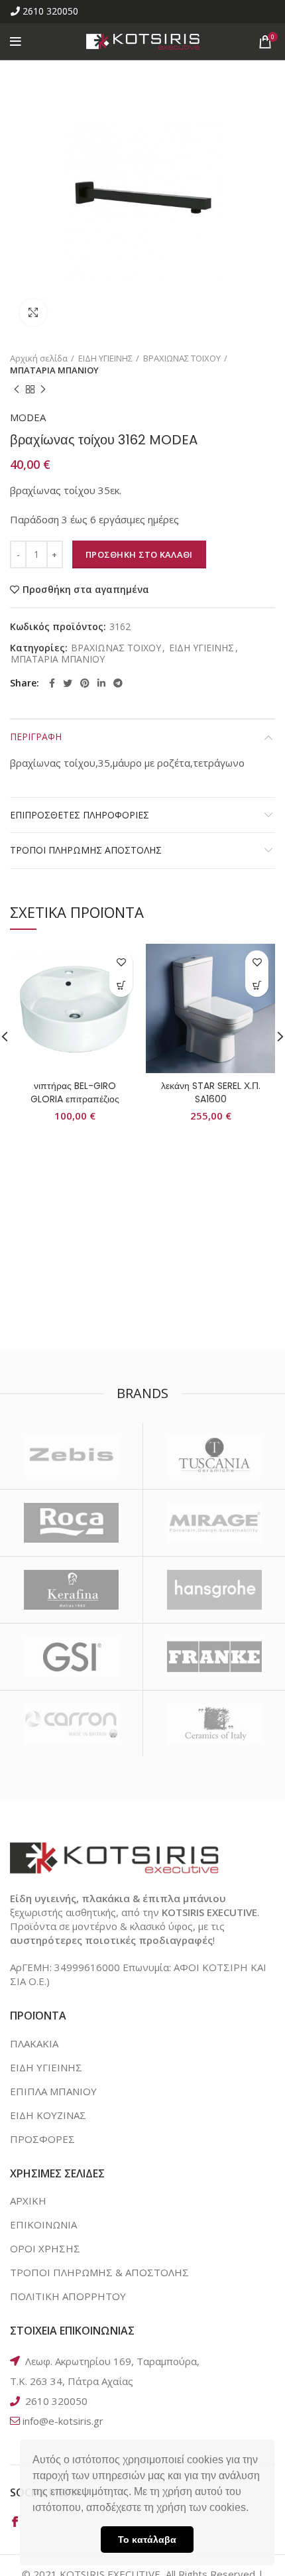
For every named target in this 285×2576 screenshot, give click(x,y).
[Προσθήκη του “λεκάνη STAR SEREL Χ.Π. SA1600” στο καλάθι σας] (257, 985)
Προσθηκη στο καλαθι (139, 554)
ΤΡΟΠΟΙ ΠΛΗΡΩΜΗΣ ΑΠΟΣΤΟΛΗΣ (86, 850)
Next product (43, 389)
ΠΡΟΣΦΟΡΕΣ (42, 2139)
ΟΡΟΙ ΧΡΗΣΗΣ (45, 2248)
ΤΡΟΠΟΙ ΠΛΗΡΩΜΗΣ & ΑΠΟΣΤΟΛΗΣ (99, 2272)
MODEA (28, 417)
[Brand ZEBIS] (71, 1456)
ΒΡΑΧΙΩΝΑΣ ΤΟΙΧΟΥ (182, 358)
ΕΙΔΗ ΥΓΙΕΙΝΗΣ (105, 358)
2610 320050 (50, 11)
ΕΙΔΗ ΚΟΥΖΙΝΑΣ (48, 2115)
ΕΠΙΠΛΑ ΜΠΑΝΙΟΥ (53, 2091)
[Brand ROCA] (71, 1523)
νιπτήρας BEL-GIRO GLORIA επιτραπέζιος (75, 1092)
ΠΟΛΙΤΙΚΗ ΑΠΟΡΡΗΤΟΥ (68, 2296)
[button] (253, 2509)
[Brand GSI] (71, 1657)
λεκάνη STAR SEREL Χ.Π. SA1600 (211, 1092)
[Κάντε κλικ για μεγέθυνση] (33, 312)
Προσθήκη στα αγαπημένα (86, 590)
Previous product (17, 389)
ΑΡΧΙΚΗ (28, 2201)
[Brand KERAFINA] (71, 1590)
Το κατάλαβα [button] (147, 2540)
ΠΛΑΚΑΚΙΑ (34, 2043)
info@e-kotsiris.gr (63, 2421)
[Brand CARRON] (71, 1724)
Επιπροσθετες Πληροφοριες (80, 815)
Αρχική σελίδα (39, 358)
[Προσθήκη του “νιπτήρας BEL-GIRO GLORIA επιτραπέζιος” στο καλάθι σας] (121, 985)
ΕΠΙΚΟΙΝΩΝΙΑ (43, 2224)
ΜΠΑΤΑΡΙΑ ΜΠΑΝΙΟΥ (54, 370)
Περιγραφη (36, 737)
